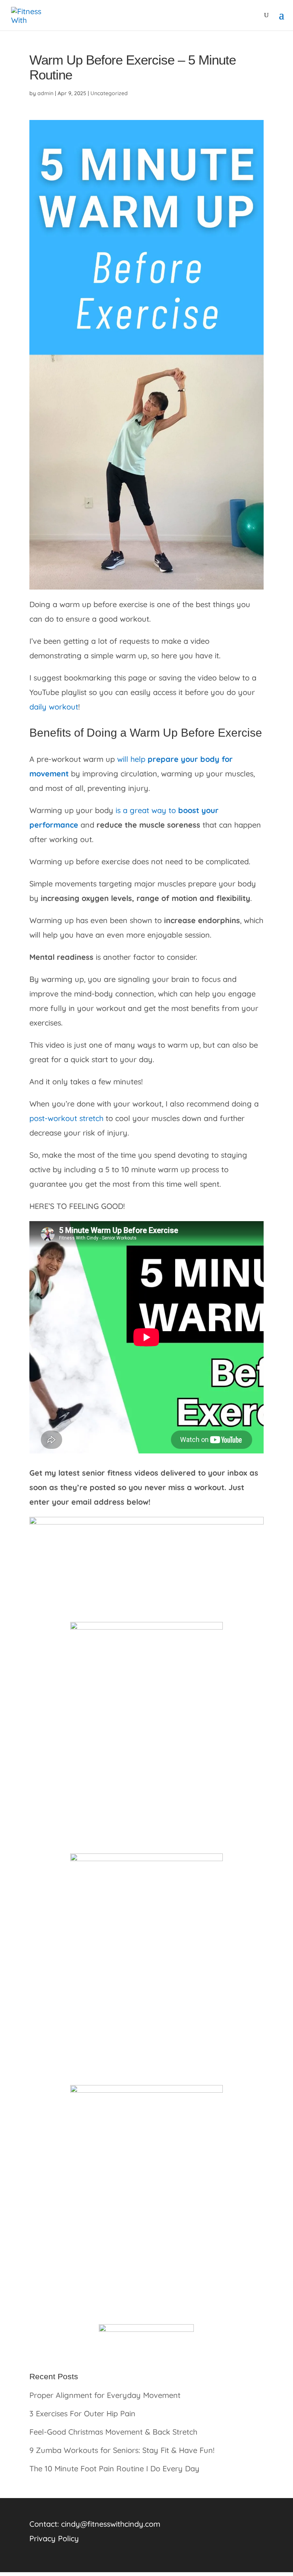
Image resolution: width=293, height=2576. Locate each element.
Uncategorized (109, 93)
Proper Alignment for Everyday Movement (105, 2395)
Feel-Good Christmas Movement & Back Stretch (113, 2432)
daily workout (54, 707)
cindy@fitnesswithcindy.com (111, 2524)
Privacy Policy (54, 2538)
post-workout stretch (66, 1118)
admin (45, 93)
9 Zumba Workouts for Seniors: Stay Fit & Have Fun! (122, 2450)
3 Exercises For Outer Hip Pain (82, 2413)
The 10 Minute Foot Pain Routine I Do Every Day (114, 2468)
